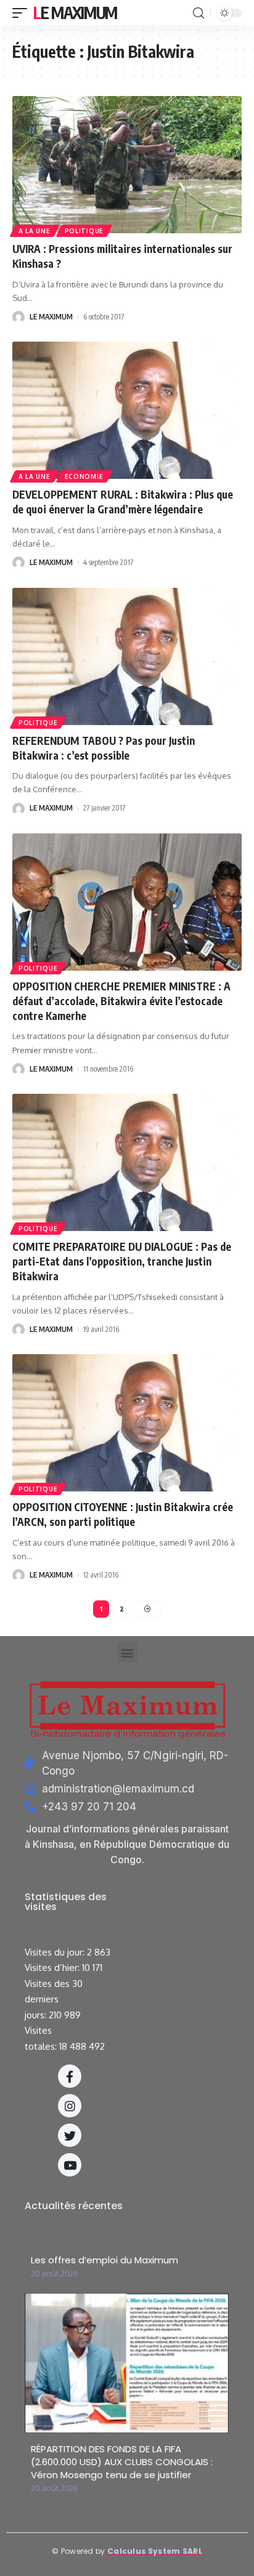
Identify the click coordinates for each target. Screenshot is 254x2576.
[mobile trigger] (23, 13)
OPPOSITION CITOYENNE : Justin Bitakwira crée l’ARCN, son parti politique (123, 1514)
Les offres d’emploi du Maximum (104, 2260)
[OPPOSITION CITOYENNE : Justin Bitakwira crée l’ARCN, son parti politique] (127, 1423)
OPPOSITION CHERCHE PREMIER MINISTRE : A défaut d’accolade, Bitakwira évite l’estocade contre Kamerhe (121, 1001)
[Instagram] (70, 2106)
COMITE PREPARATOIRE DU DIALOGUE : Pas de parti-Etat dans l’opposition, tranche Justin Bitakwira (122, 1261)
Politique (84, 231)
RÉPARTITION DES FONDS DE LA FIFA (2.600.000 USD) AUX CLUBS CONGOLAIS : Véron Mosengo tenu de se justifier (122, 2462)
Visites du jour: (56, 1952)
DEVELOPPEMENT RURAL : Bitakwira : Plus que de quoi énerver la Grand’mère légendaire (123, 502)
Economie (84, 476)
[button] (127, 1652)
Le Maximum (75, 13)
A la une (35, 231)
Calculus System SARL (155, 2551)
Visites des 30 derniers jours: (54, 1999)
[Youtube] (70, 2165)
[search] (199, 13)
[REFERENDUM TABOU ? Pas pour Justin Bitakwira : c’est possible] (127, 656)
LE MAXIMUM (51, 317)
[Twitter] (70, 2135)
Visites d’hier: (53, 1968)
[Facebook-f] (70, 2076)
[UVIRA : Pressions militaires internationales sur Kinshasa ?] (127, 165)
